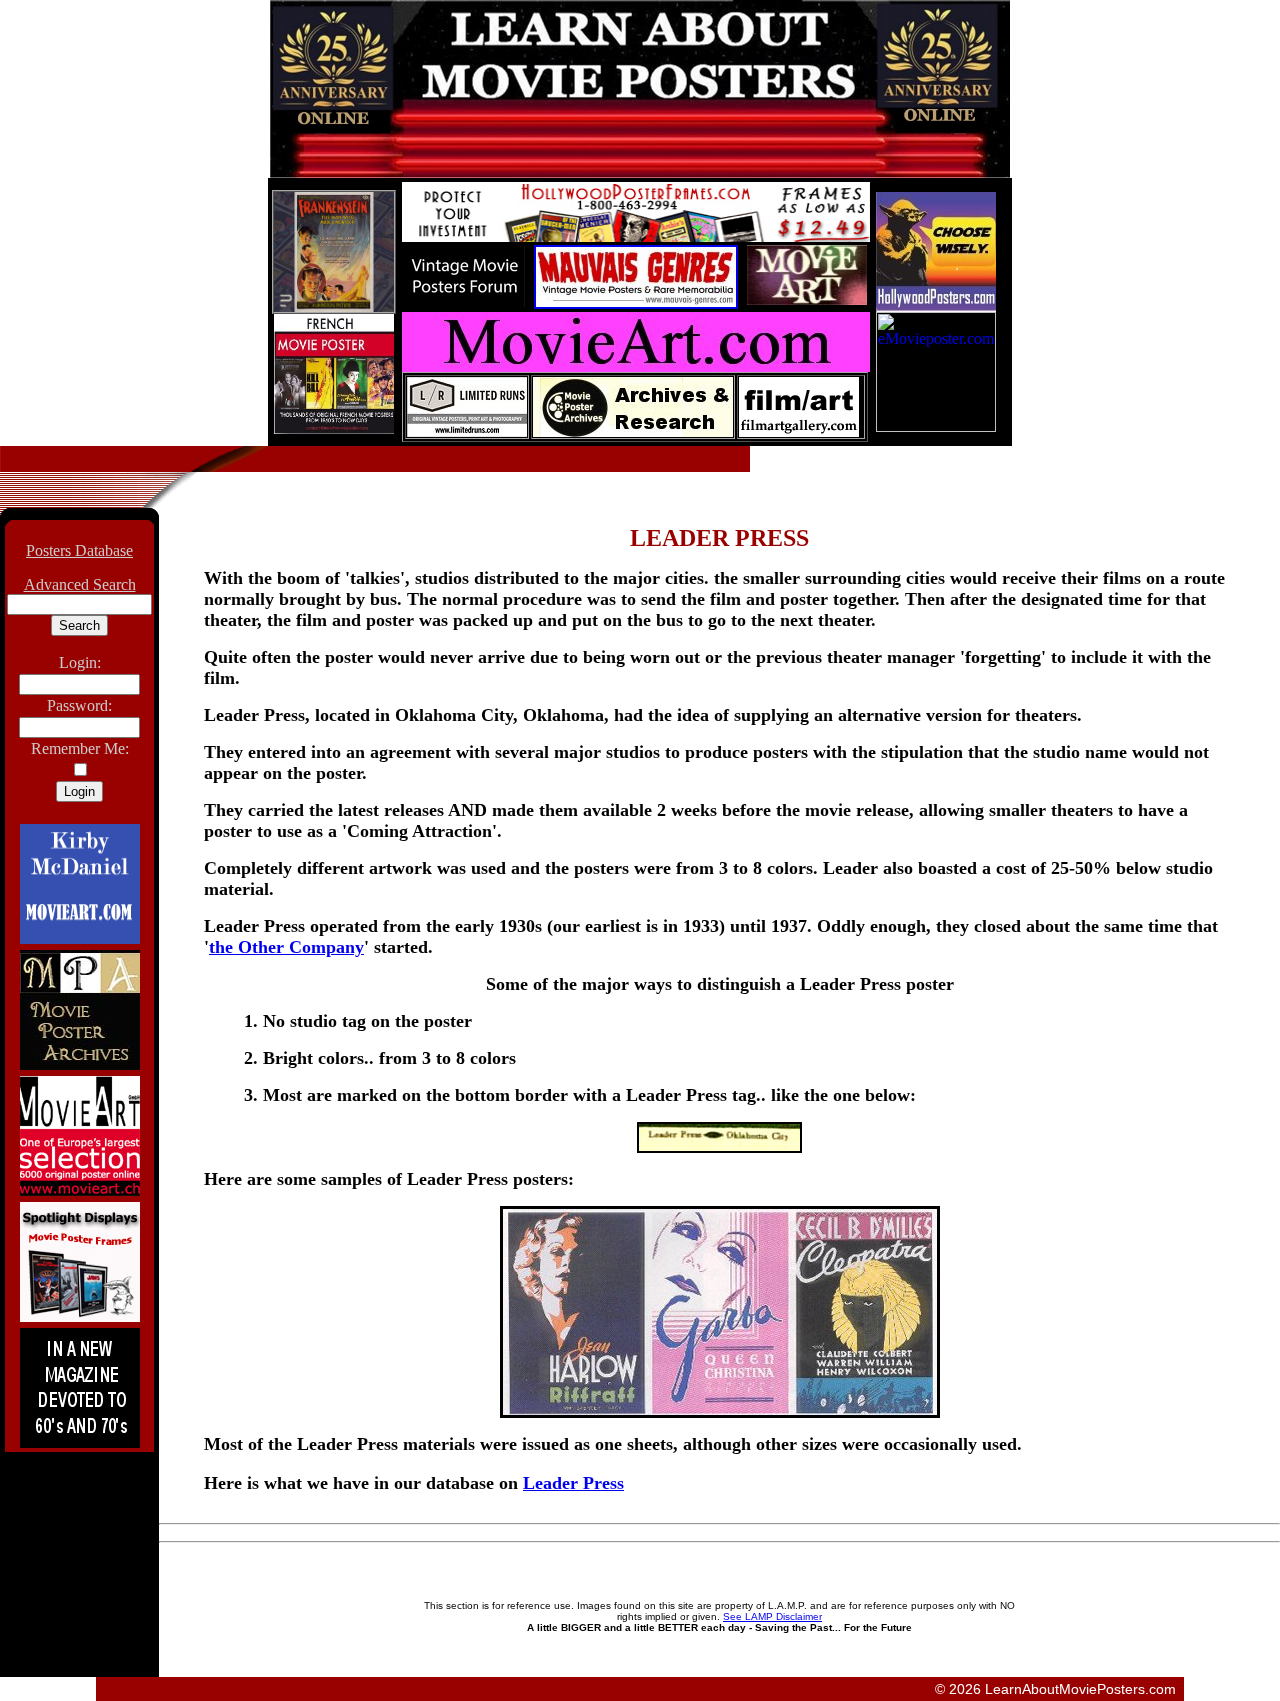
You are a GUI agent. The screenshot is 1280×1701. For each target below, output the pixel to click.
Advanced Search (80, 584)
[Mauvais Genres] (636, 303)
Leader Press (573, 1483)
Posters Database (79, 550)
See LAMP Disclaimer (772, 1616)
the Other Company (286, 947)
